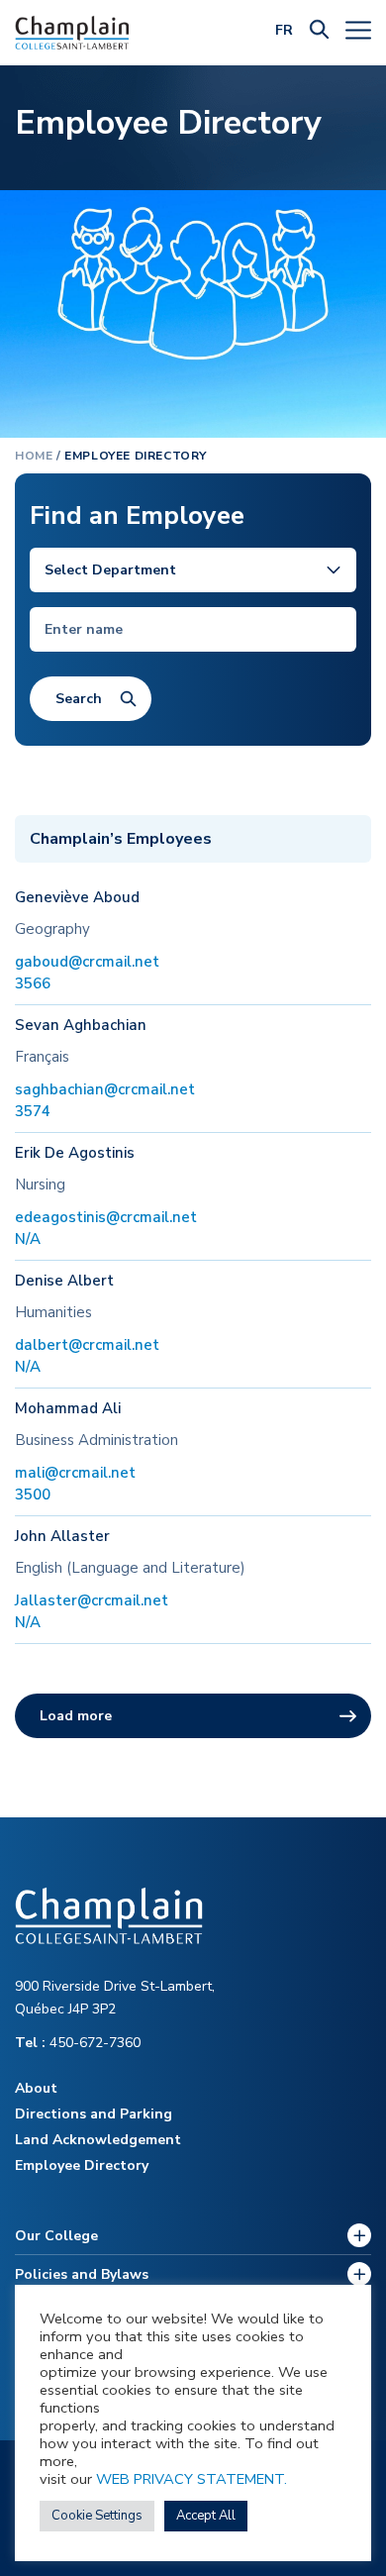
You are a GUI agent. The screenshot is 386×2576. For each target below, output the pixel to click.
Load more (76, 1716)
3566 (33, 983)
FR (284, 30)
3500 (33, 1494)
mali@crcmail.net (75, 1473)
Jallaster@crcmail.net (92, 1600)
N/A (28, 1239)
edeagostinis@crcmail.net (106, 1217)
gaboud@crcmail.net (87, 962)
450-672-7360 (78, 2043)
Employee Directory (82, 2165)
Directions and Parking (94, 2114)
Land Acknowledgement (98, 2140)
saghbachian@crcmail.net (105, 1089)
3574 (33, 1111)
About (36, 2088)
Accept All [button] (206, 2516)
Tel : (32, 2043)
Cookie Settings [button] (97, 2516)
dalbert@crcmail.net (87, 1345)
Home (34, 456)
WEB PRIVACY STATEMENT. (192, 2479)
